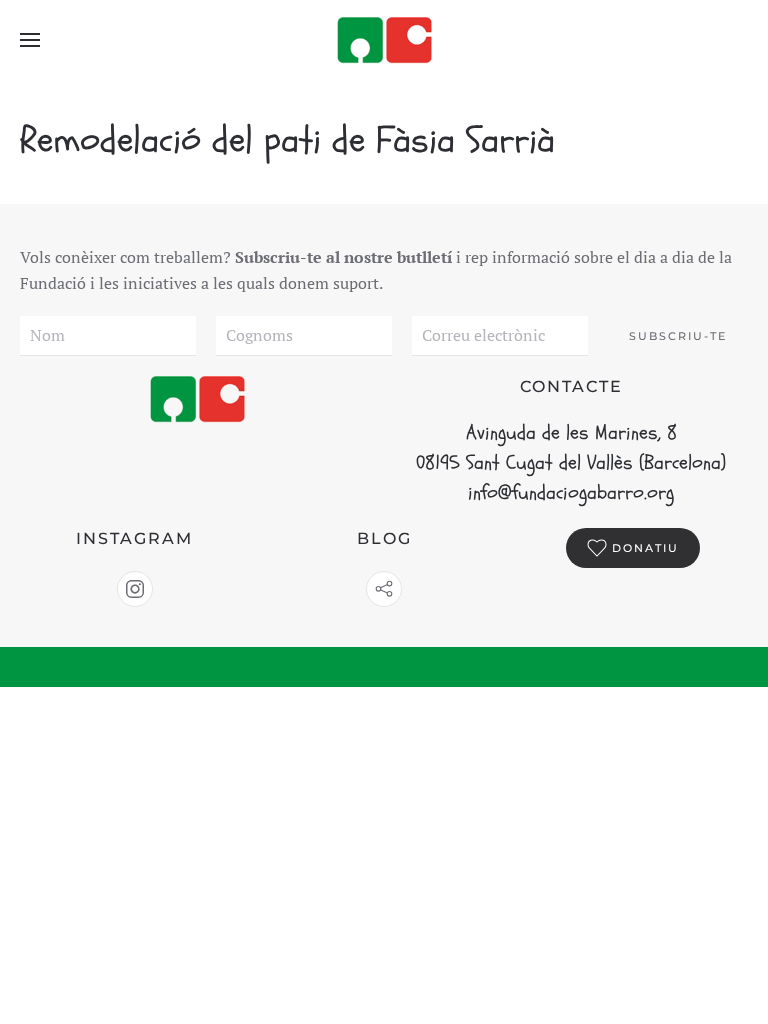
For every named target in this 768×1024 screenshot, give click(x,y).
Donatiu (645, 548)
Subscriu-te (678, 336)
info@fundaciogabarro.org (571, 492)
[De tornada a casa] (384, 40)
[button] (30, 40)
